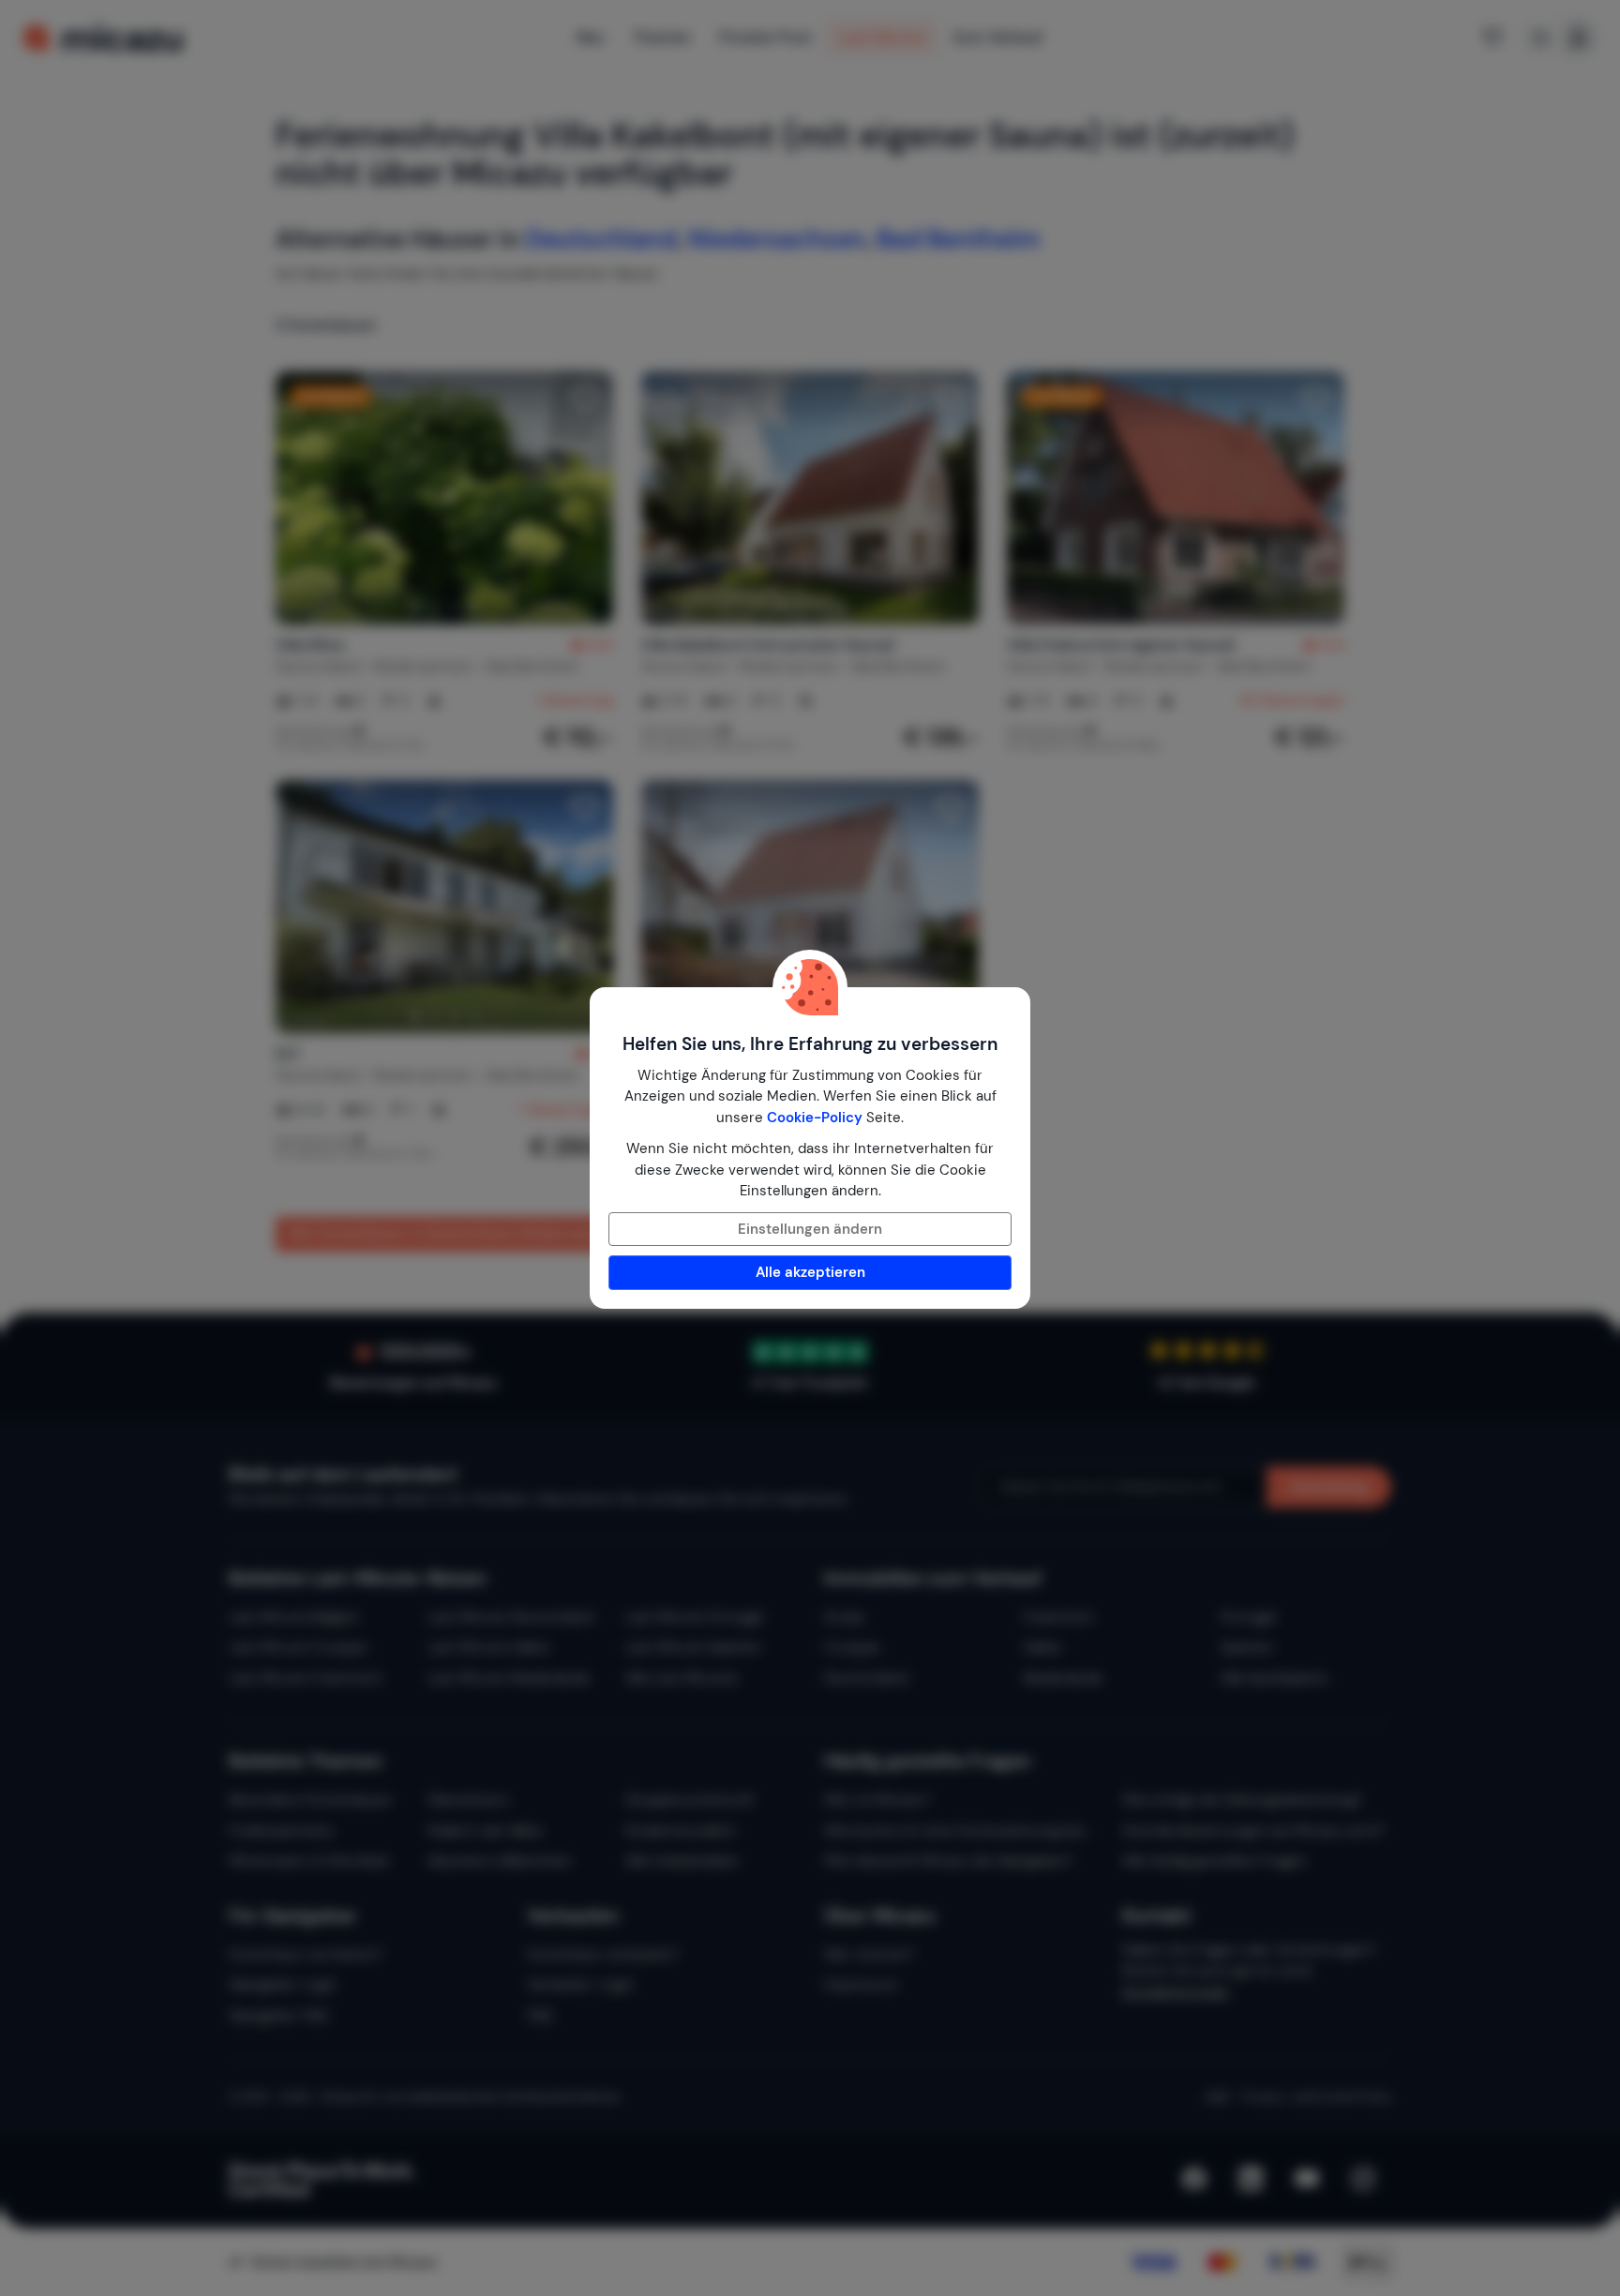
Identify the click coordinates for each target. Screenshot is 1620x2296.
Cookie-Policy (815, 1118)
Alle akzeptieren (810, 1272)
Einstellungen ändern (810, 1229)
